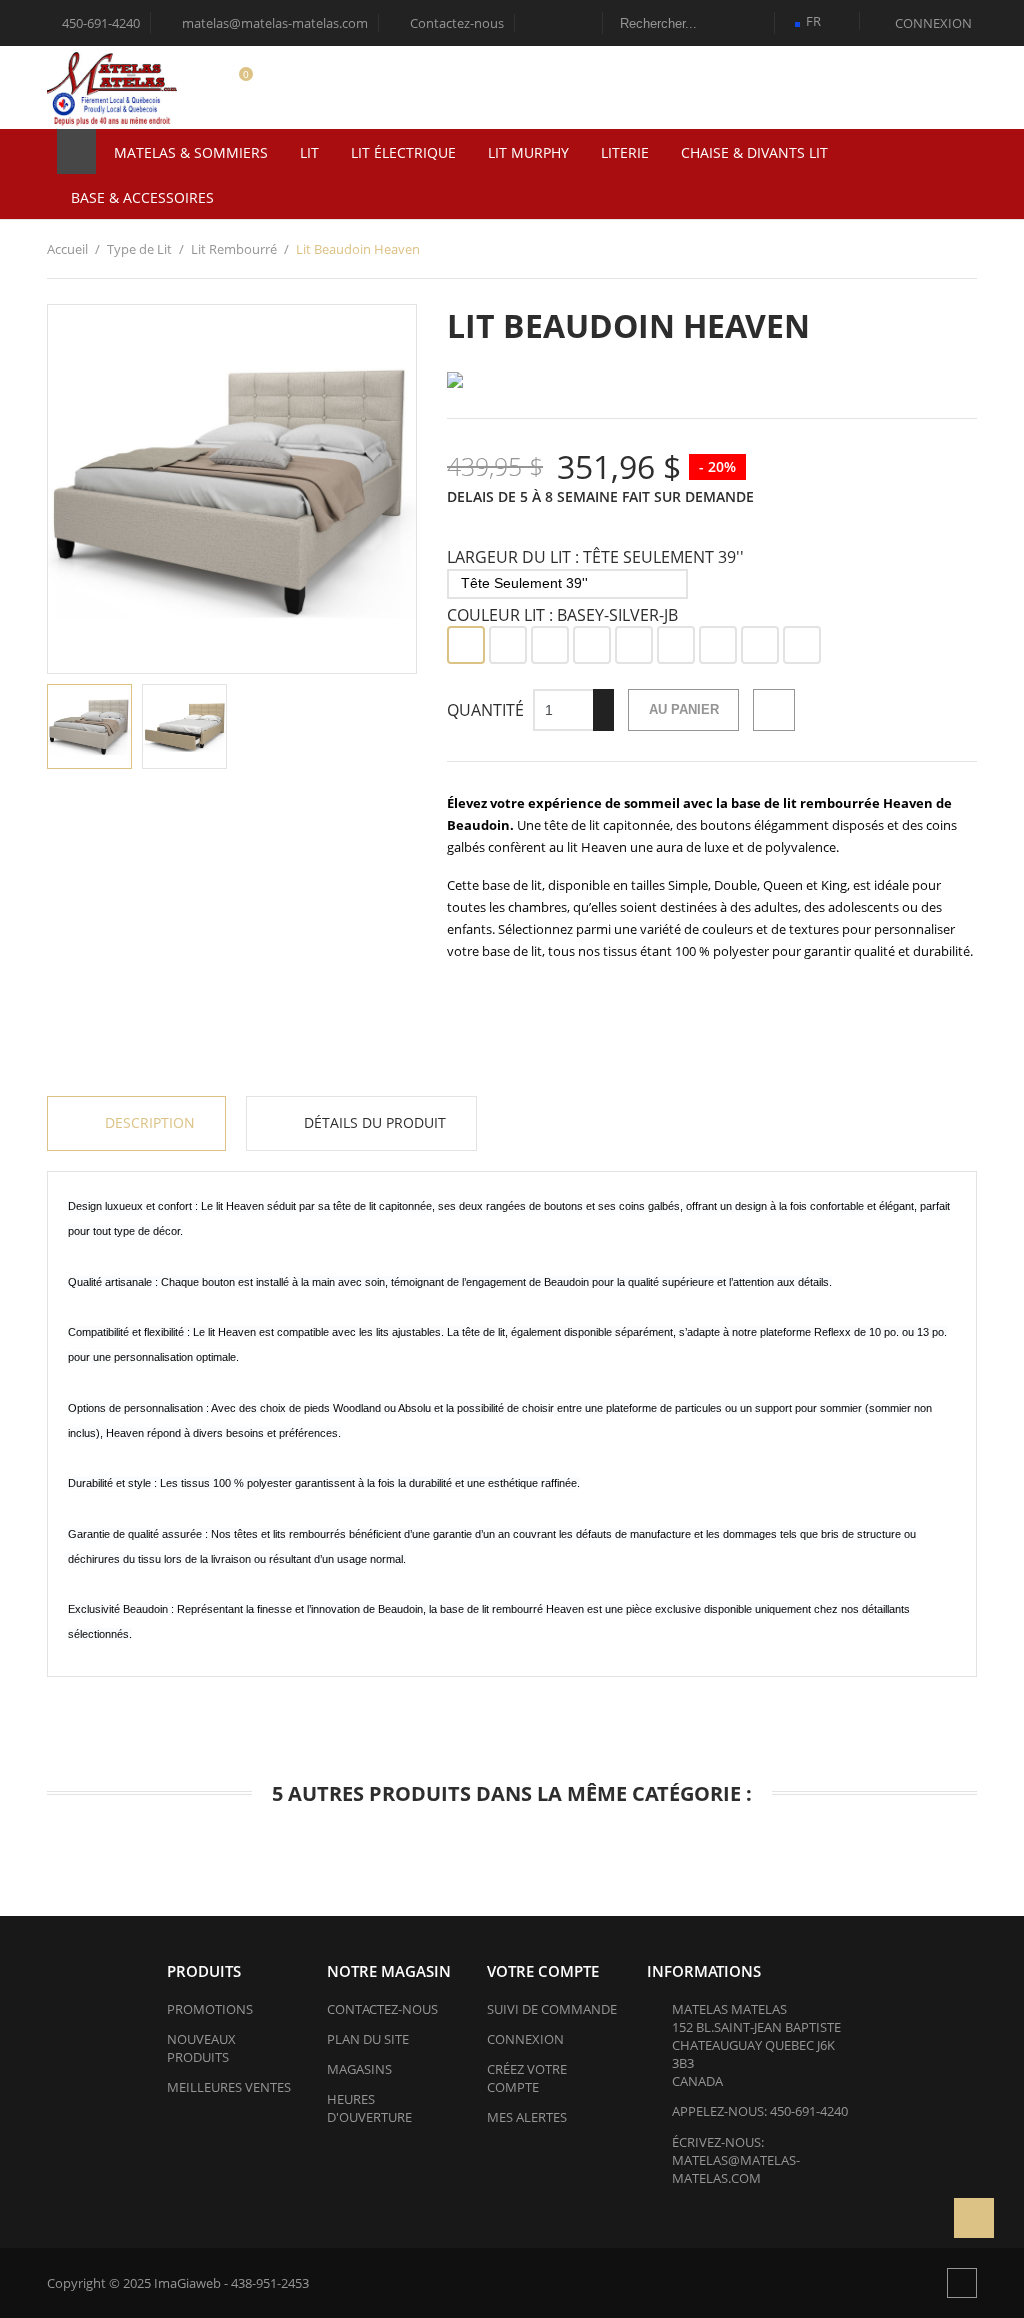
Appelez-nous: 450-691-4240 (760, 2111)
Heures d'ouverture (369, 2108)
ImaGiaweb (187, 2283)
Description (148, 1122)
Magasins (359, 2069)
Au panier (684, 709)
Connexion (525, 2039)
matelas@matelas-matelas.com (266, 23)
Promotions (210, 2009)
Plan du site (368, 2039)
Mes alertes (527, 2117)
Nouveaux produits (201, 2048)
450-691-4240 (99, 23)
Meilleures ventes (229, 2087)
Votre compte (543, 1971)
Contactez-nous (448, 23)
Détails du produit (373, 1122)
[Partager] (774, 710)
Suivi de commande (552, 2009)
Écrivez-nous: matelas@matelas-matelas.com (736, 2160)
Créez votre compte (527, 2078)
